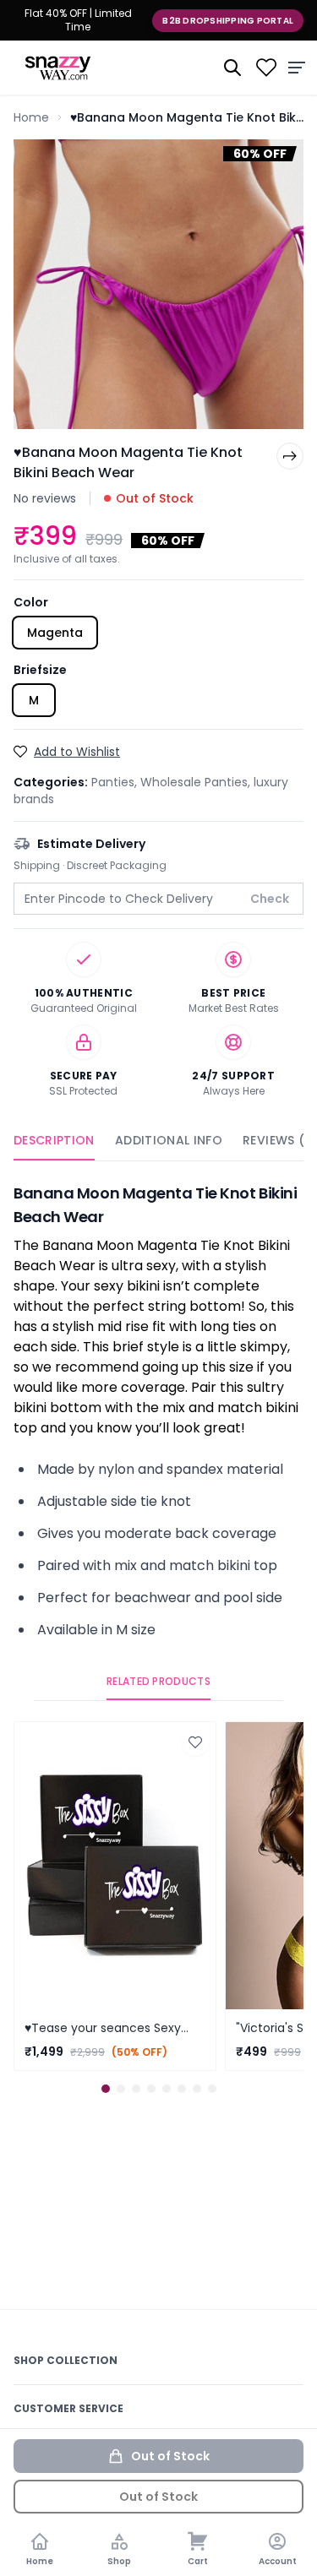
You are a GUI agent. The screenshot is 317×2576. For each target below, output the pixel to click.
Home (31, 117)
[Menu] (297, 68)
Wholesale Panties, (197, 782)
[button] (106, 2089)
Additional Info (169, 1140)
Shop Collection (66, 2360)
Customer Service (68, 2408)
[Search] (232, 68)
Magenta (55, 633)
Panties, (116, 782)
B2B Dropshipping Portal (228, 21)
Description (54, 1140)
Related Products (158, 1682)
